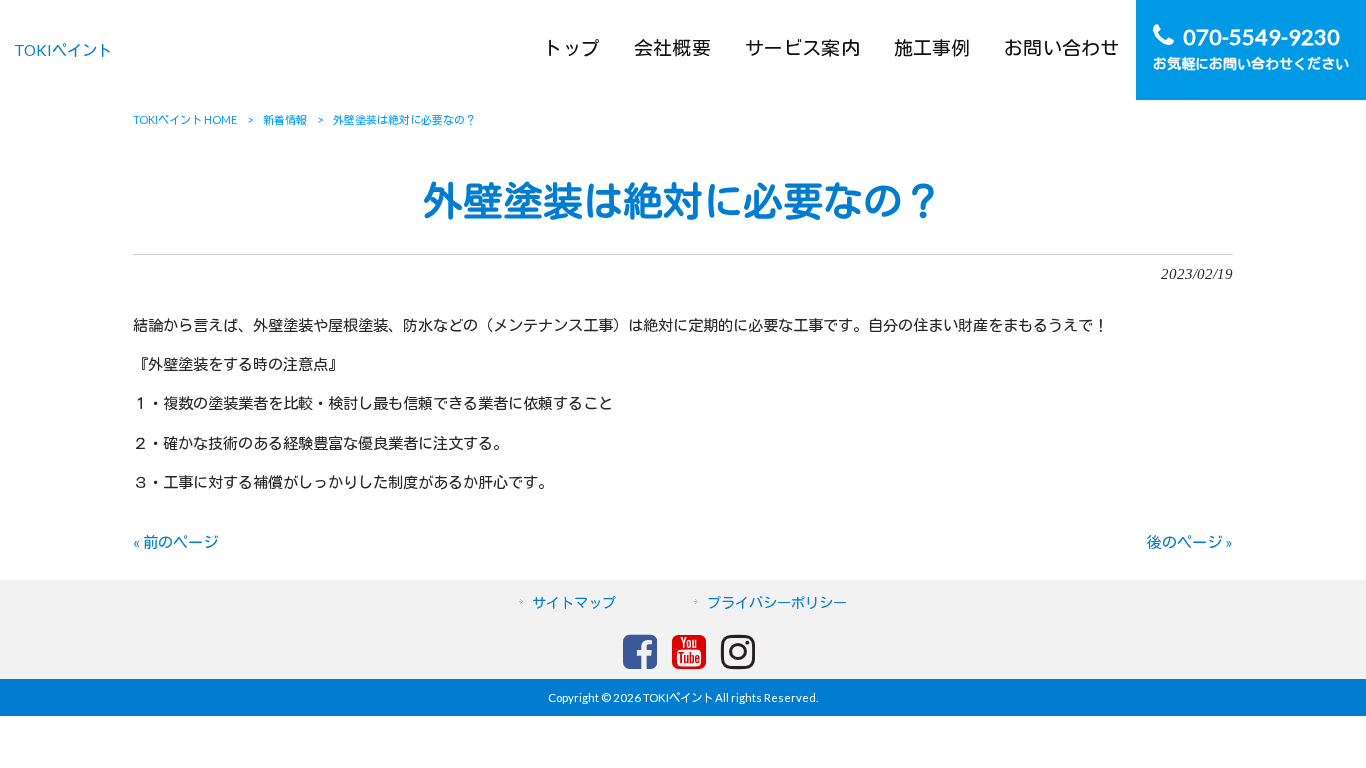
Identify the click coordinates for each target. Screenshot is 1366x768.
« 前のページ (175, 542)
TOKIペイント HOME (185, 119)
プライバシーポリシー (777, 602)
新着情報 (285, 119)
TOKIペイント (63, 50)
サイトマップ (574, 602)
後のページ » (1190, 542)
